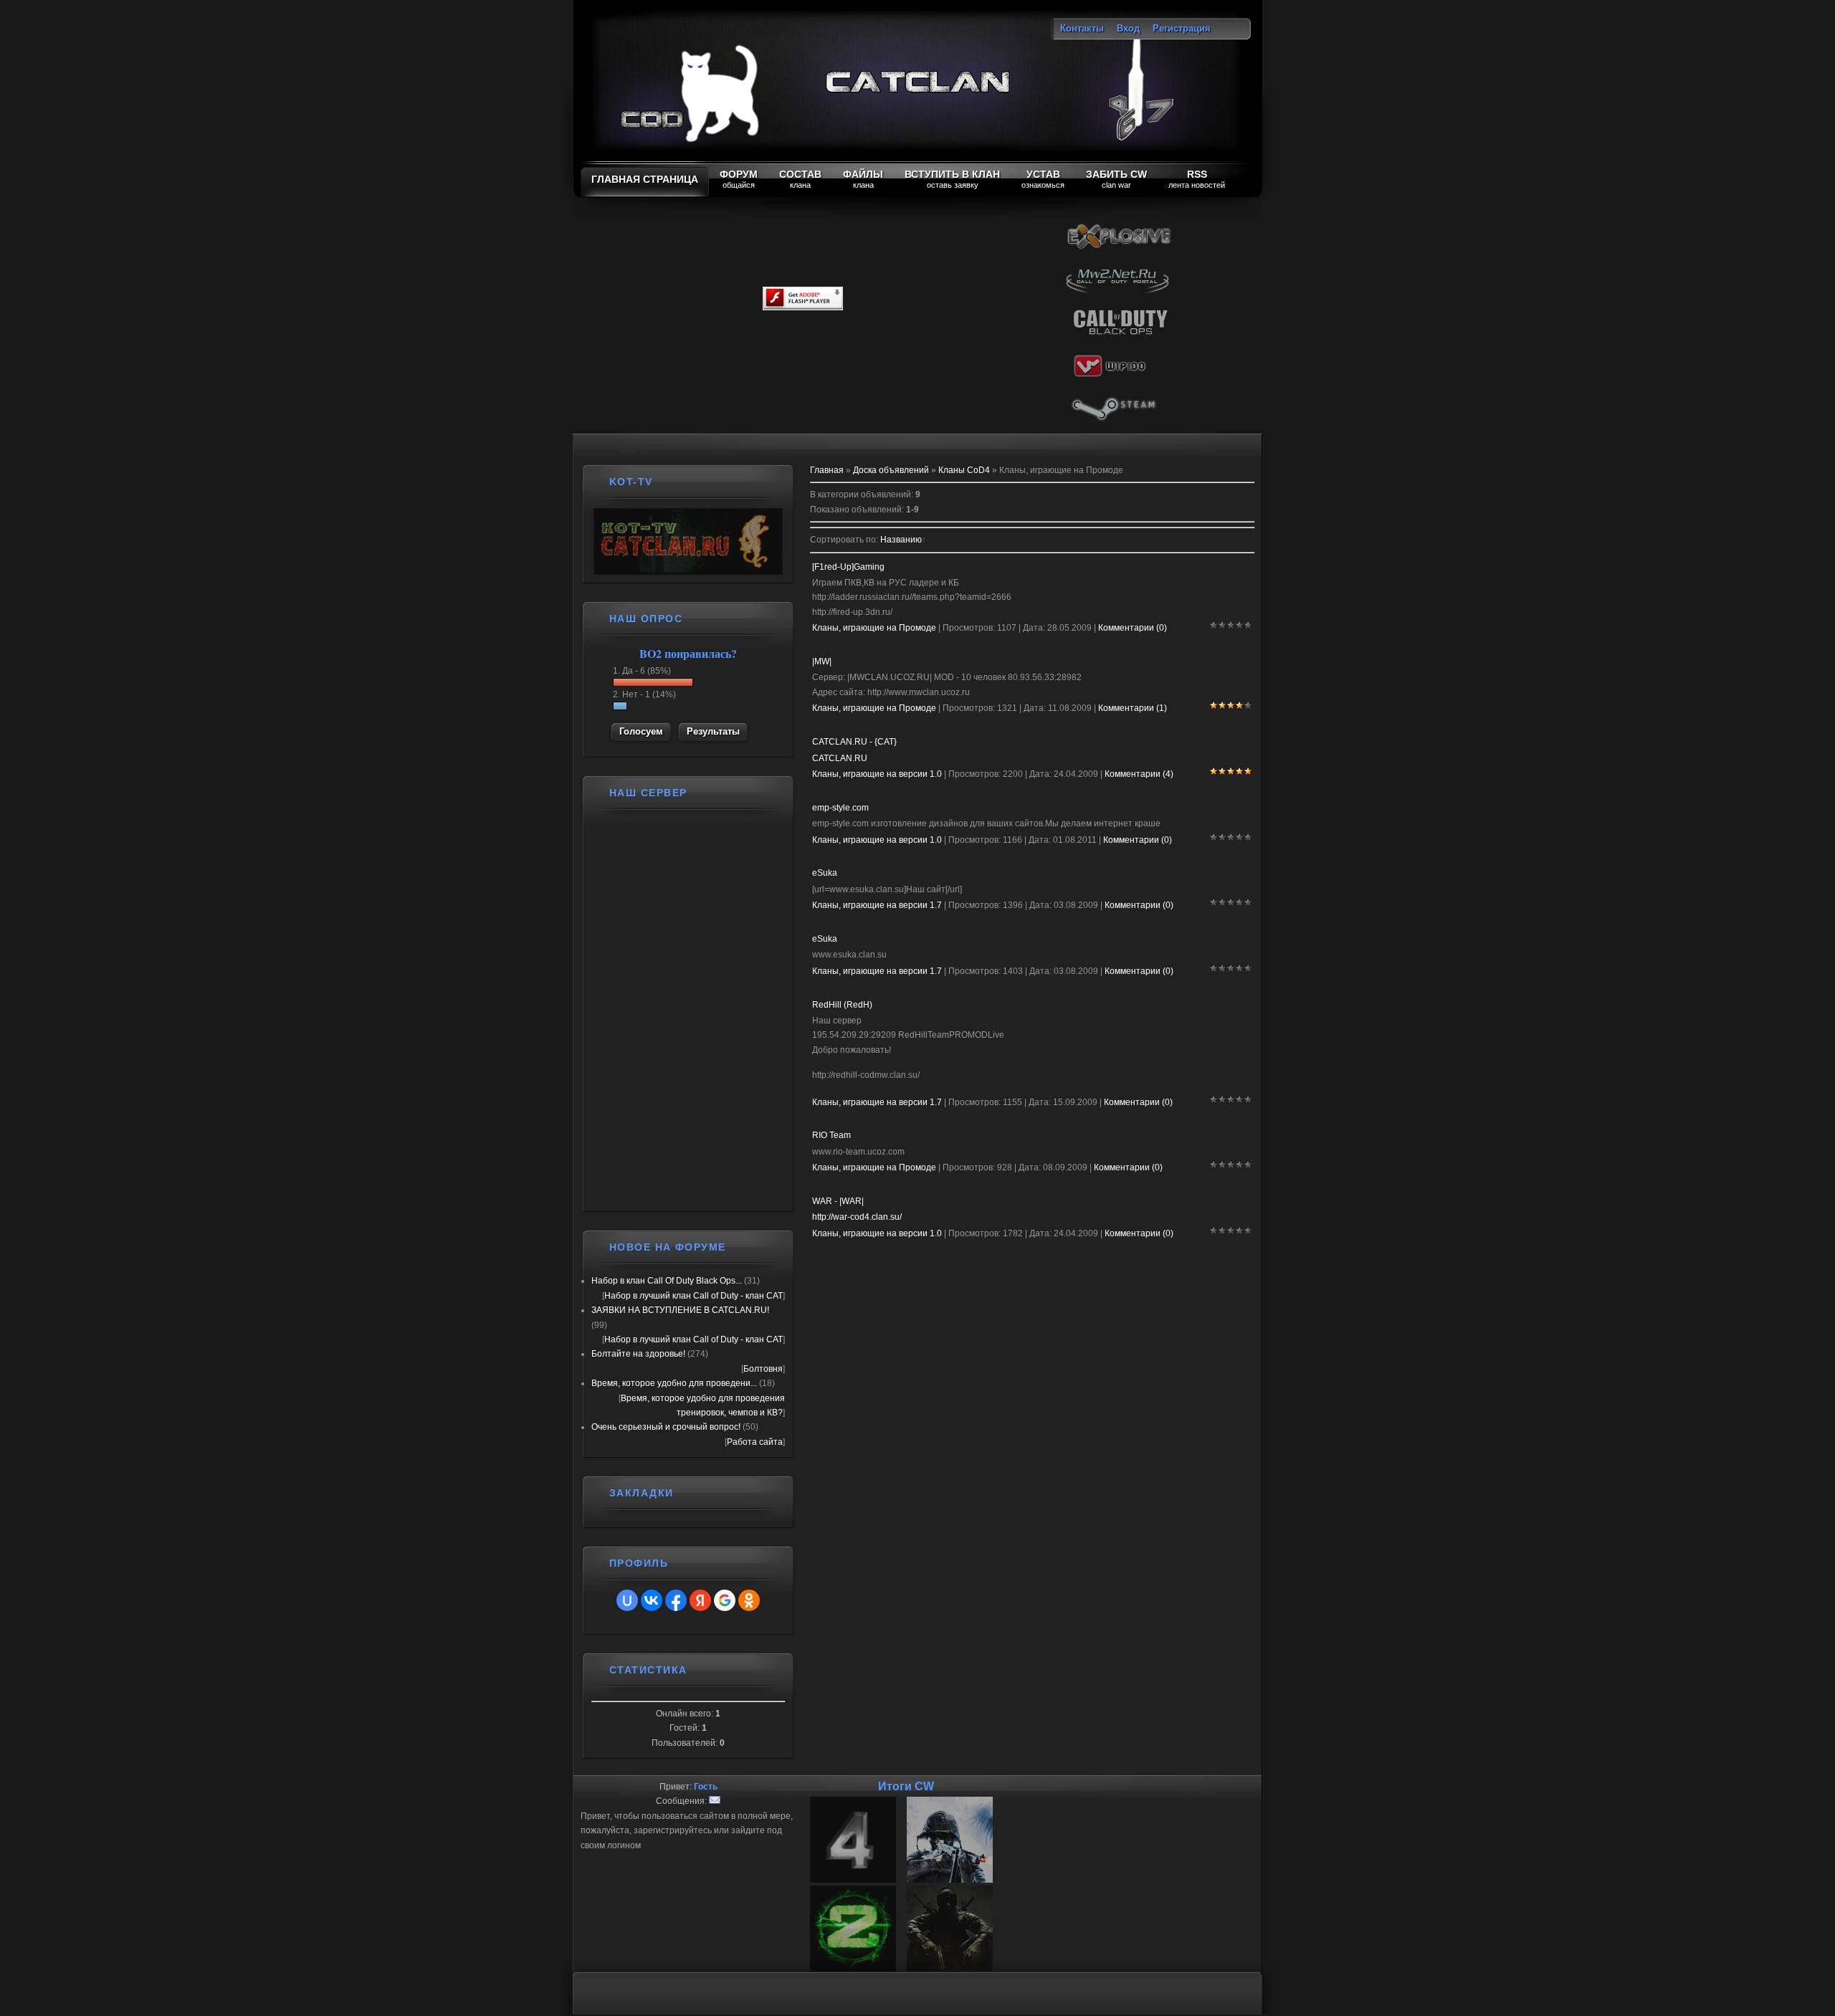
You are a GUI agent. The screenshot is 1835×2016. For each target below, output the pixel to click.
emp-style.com (840, 808)
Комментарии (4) (1139, 774)
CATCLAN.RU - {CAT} (854, 742)
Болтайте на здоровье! (638, 1354)
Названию (901, 540)
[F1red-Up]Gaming (848, 567)
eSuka (825, 873)
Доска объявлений (891, 470)
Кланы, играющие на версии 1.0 (877, 774)
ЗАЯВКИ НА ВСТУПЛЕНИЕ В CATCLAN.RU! (680, 1310)
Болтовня (763, 1369)
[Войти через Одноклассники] (749, 1600)
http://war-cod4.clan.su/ (857, 1217)
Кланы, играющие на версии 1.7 (877, 905)
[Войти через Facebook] (676, 1600)
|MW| (822, 661)
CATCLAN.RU (840, 758)
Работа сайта (755, 1442)
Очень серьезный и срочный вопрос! (666, 1427)
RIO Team (831, 1135)
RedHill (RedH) (842, 1005)
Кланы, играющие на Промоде (874, 628)
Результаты (713, 731)
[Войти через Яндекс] (700, 1600)
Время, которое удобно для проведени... (674, 1383)
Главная (827, 470)
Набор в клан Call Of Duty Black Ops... (667, 1281)
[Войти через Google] (725, 1600)
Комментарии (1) (1133, 708)
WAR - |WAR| (838, 1201)
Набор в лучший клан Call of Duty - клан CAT (694, 1296)
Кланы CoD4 (964, 470)
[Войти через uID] (627, 1600)
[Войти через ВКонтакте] (652, 1600)
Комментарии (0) (1133, 628)
